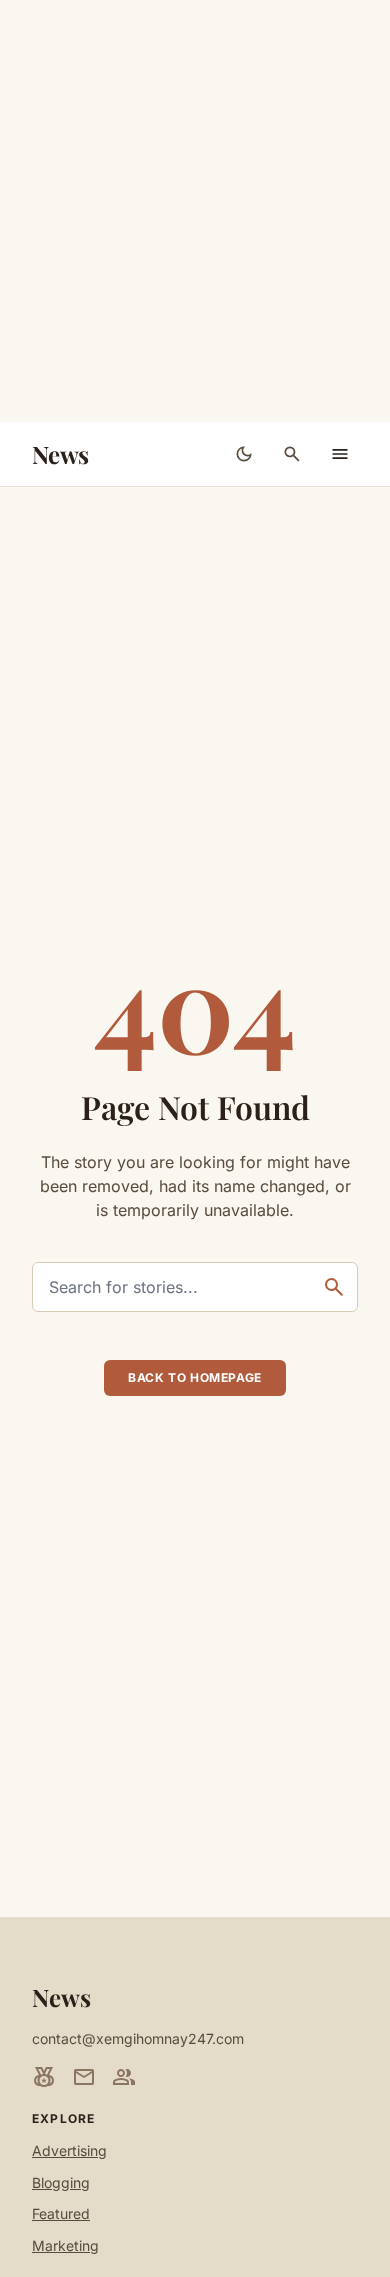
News (60, 454)
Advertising (69, 2150)
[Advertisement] (195, 211)
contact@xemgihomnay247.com (138, 2038)
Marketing (65, 2245)
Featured (61, 2213)
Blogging (61, 2182)
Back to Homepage (195, 1377)
